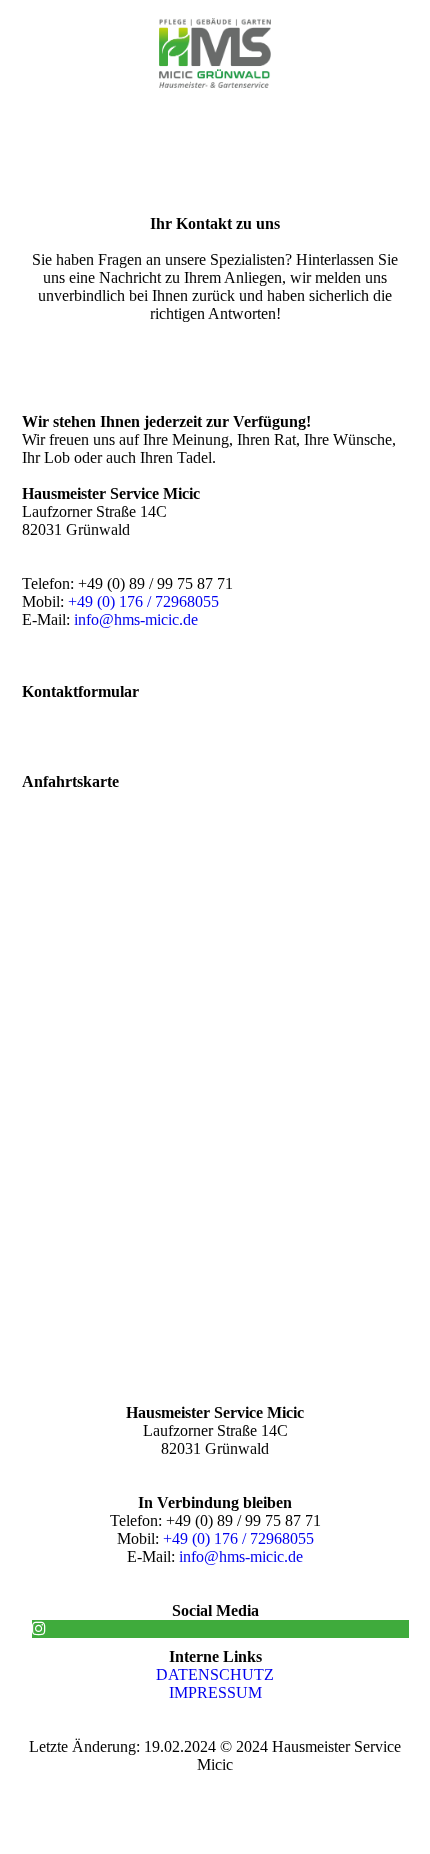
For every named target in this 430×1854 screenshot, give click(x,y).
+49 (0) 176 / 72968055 (143, 601)
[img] (215, 53)
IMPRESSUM (215, 1692)
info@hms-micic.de (136, 619)
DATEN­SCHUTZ (215, 1674)
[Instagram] (39, 1628)
